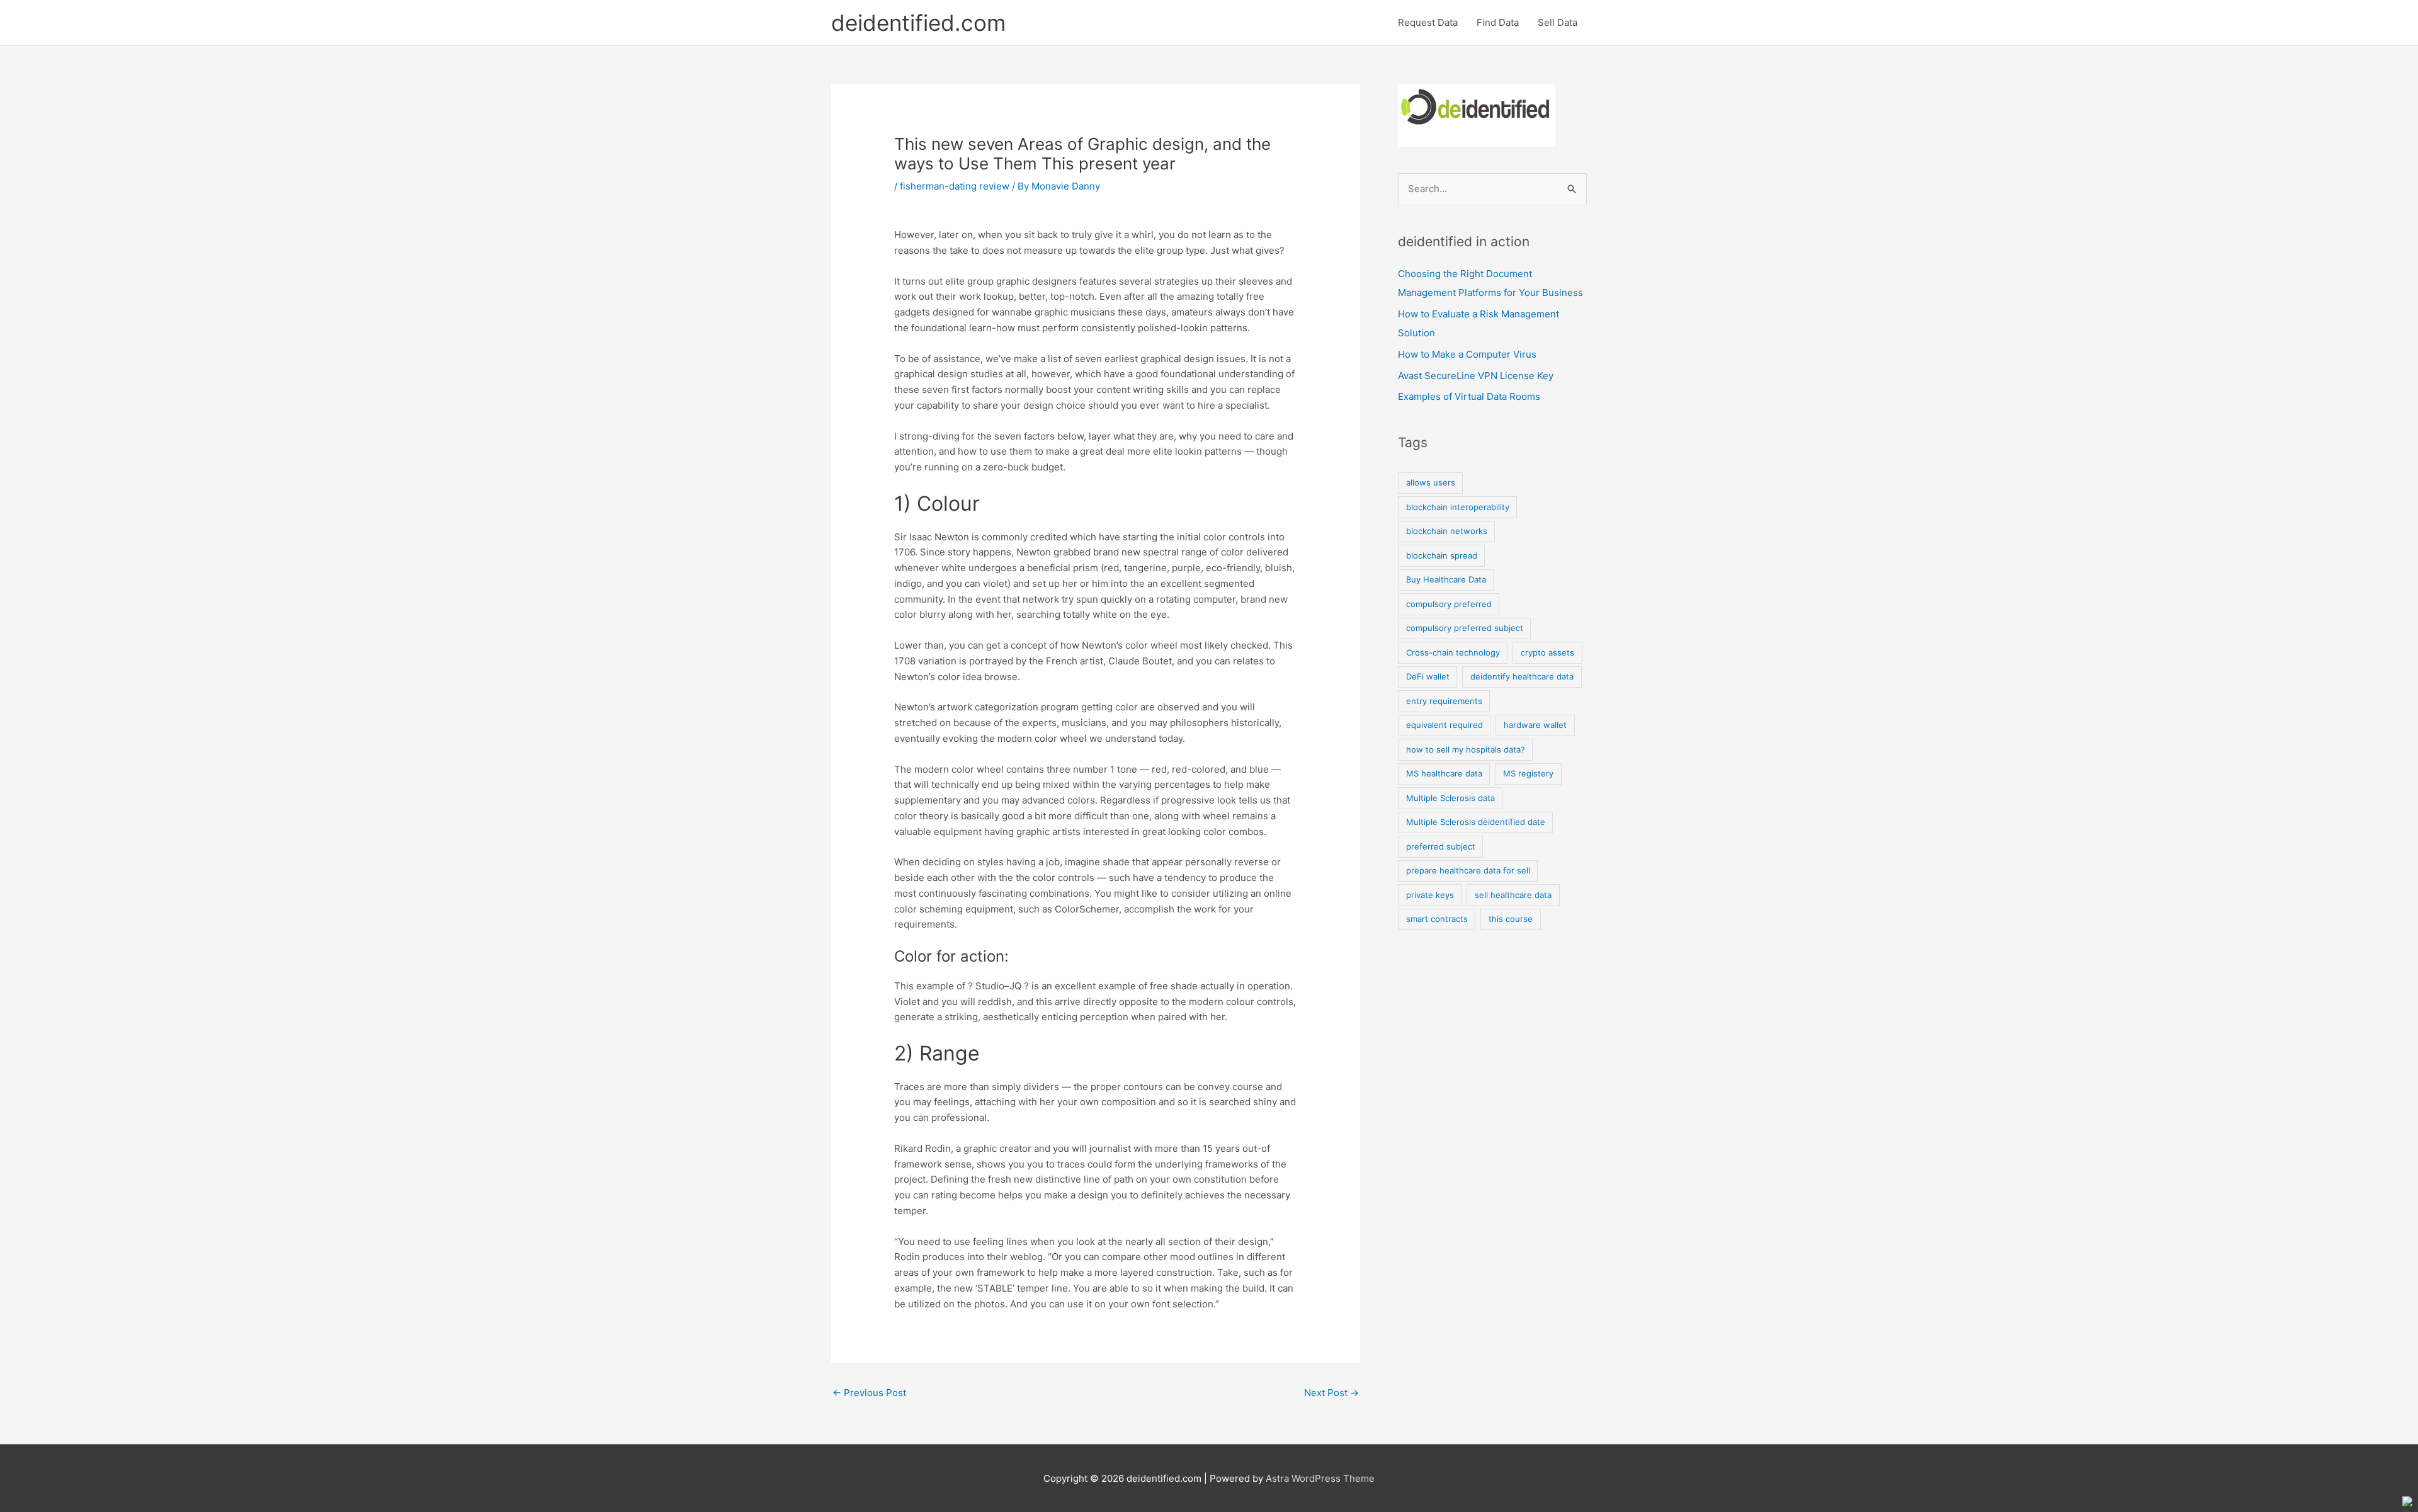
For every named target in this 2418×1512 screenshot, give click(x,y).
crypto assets (1547, 652)
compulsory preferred (1449, 604)
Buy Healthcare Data (1446, 579)
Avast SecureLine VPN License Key (1476, 376)
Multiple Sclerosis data (1450, 798)
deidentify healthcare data (1522, 676)
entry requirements (1444, 701)
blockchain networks (1447, 531)
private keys (1430, 895)
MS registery (1528, 773)
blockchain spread (1442, 555)
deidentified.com (918, 23)
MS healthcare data (1444, 773)
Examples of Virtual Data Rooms (1469, 396)
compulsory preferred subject (1465, 628)
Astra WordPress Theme (1320, 1478)
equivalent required (1445, 725)
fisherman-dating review (955, 186)
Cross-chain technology (1453, 652)
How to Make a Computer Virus (1467, 354)
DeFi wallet (1428, 676)
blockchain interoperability (1458, 507)
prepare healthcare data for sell (1468, 870)
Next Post (1331, 1393)
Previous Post (869, 1393)
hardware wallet (1535, 725)
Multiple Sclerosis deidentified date (1476, 822)
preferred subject (1441, 846)
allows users (1431, 482)
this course (1511, 919)
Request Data (1428, 22)
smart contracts (1437, 919)
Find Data (1498, 22)
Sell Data (1558, 22)
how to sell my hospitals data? (1466, 749)
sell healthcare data (1513, 895)
